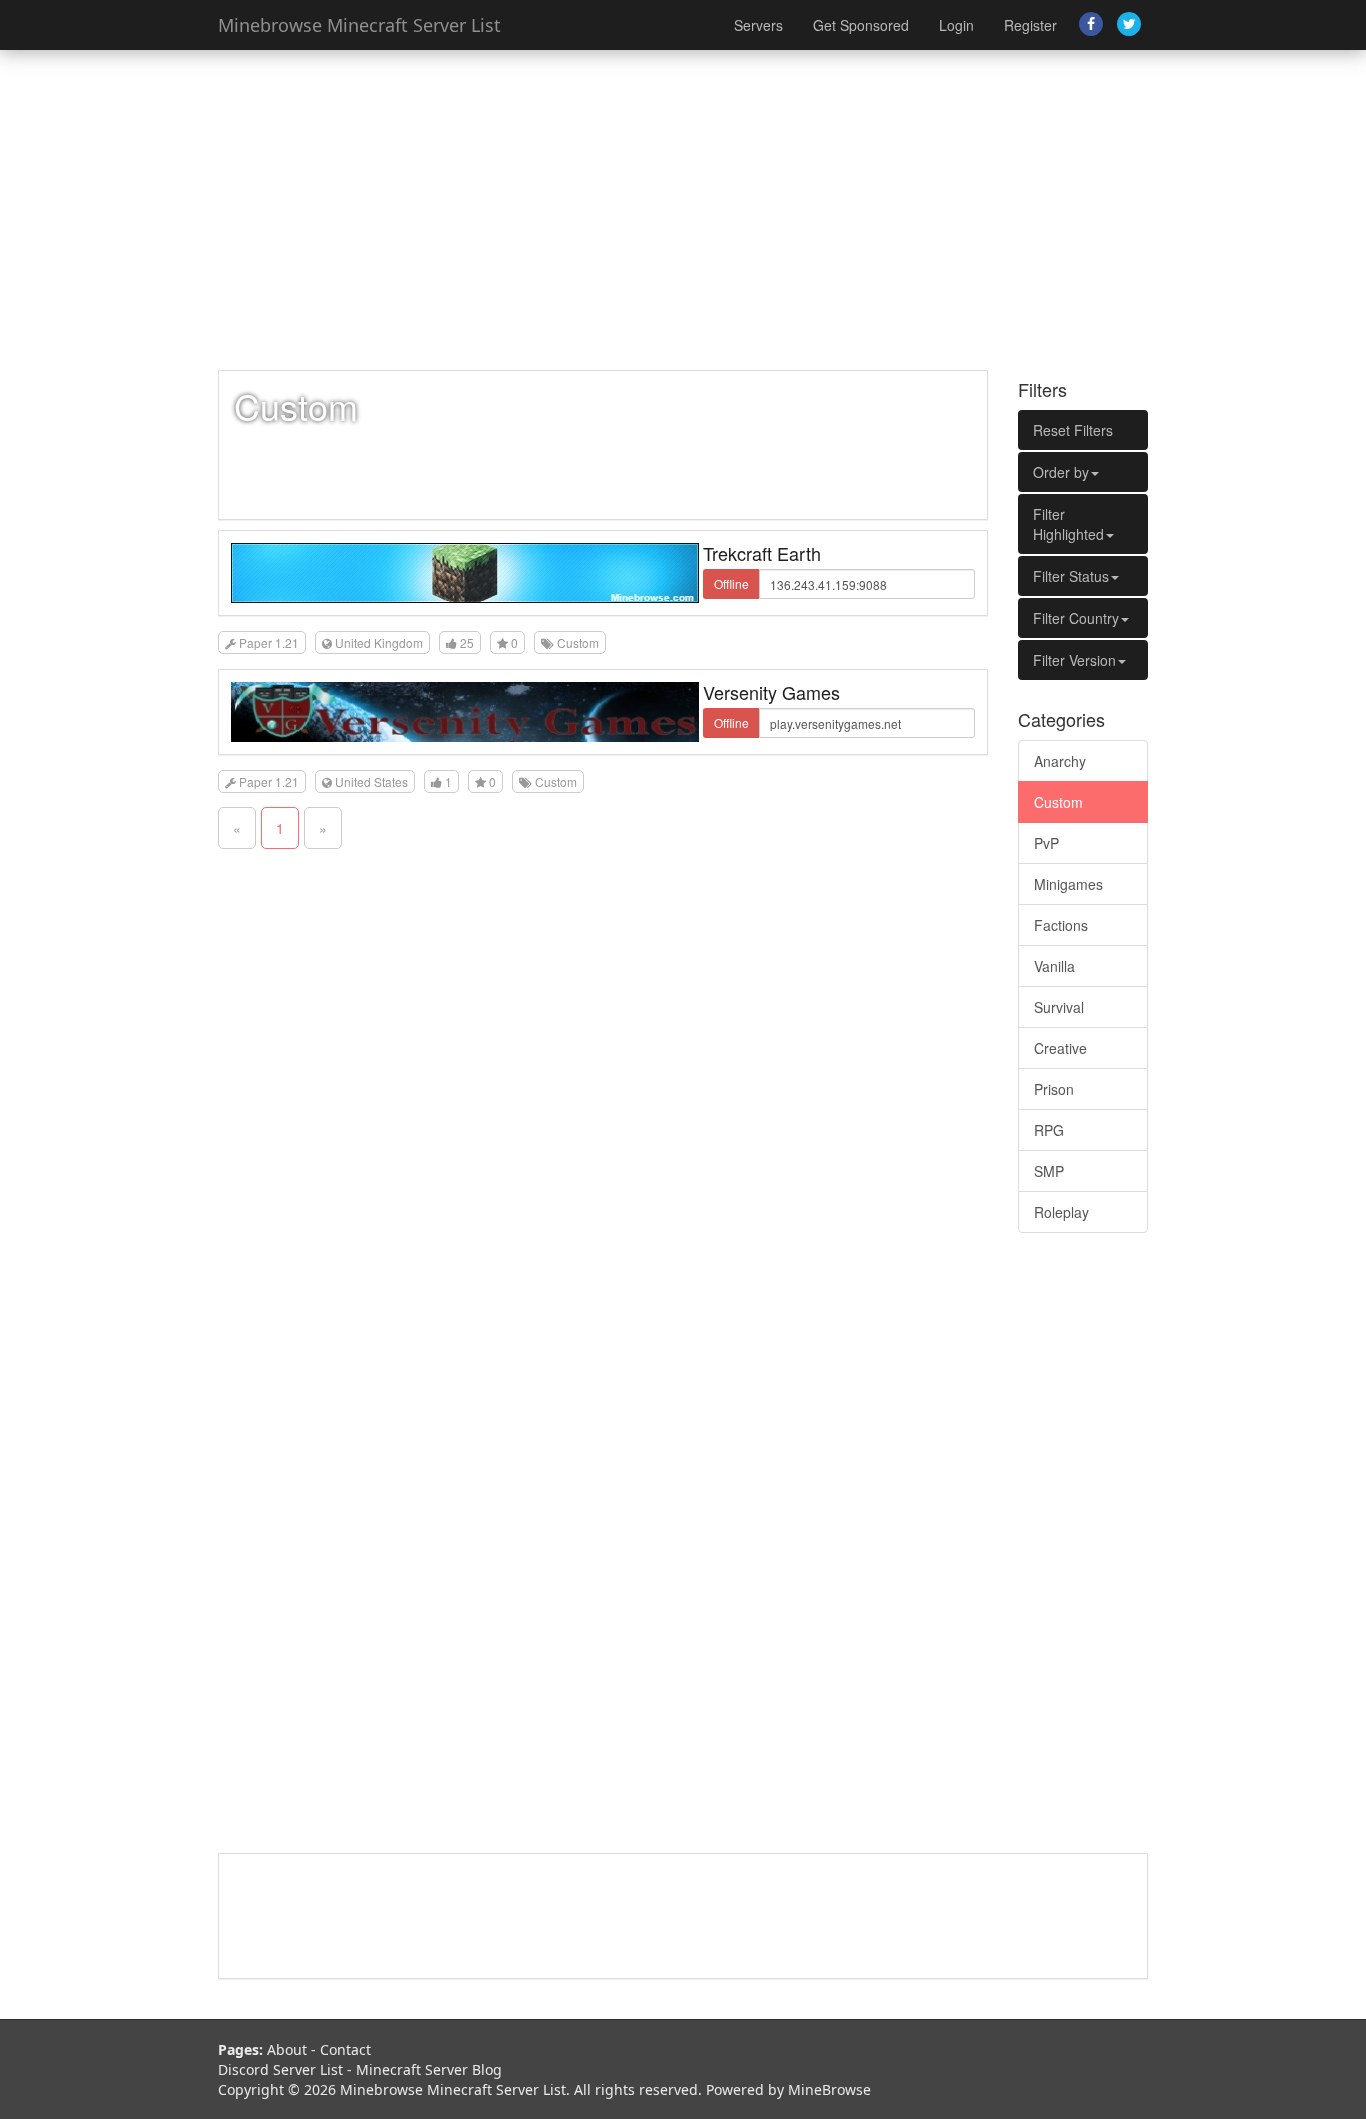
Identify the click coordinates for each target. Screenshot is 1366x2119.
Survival (1059, 1007)
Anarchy (1060, 761)
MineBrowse (829, 2089)
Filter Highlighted (1068, 524)
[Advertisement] (683, 210)
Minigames (1068, 884)
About (287, 2049)
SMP (1049, 1171)
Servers (758, 25)
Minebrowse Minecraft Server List (359, 25)
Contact (345, 2049)
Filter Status (1071, 576)
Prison (1054, 1089)
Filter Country (1076, 618)
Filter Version (1074, 660)
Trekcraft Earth (762, 553)
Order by (1061, 472)
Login (956, 25)
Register (1030, 25)
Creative (1060, 1048)
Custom (1058, 802)
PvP (1046, 843)
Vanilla (1054, 966)
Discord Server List (280, 2069)
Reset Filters (1073, 430)
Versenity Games (771, 692)
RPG (1049, 1130)
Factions (1061, 925)
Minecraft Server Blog (429, 2069)
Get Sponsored (861, 25)
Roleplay (1061, 1212)
